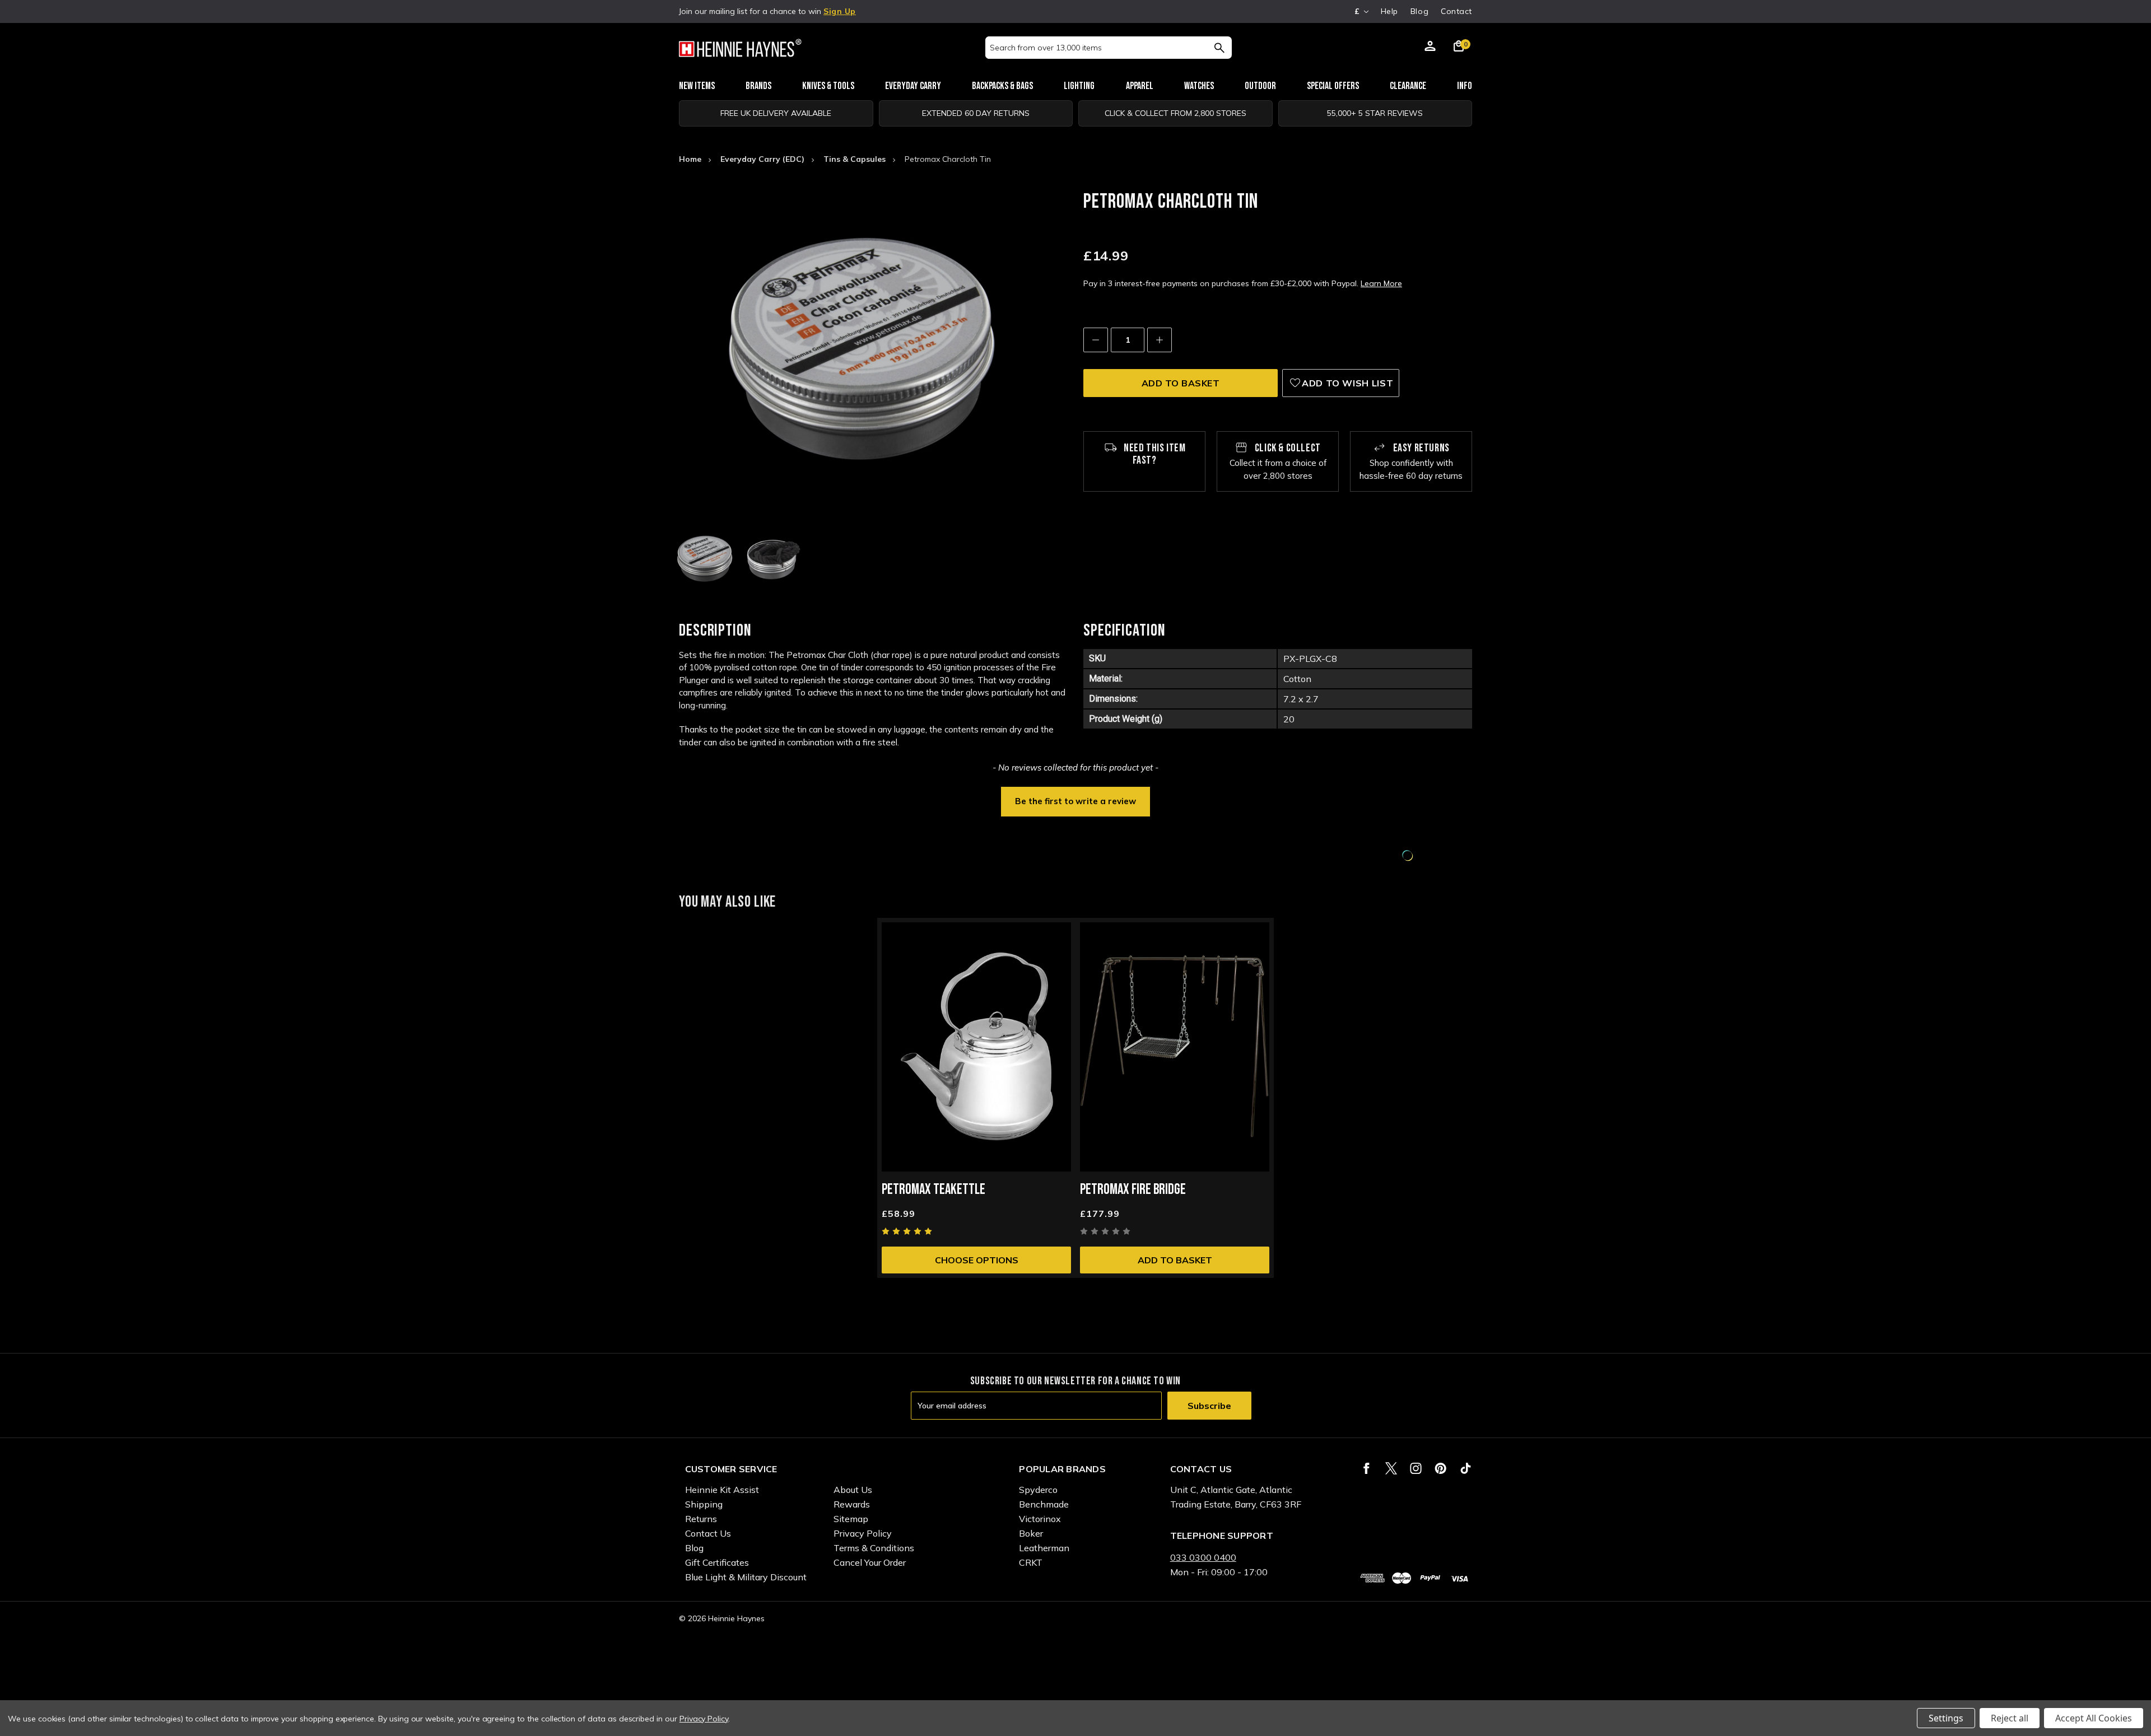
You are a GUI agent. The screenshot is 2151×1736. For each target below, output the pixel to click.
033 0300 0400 (1203, 1557)
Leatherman (1044, 1548)
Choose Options (977, 1260)
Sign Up (840, 11)
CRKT (1031, 1562)
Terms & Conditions (874, 1548)
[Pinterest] (1440, 1468)
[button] (1075, 800)
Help (1389, 11)
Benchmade (1044, 1504)
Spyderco (1038, 1490)
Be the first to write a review (1075, 801)
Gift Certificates (717, 1562)
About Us (853, 1490)
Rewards (852, 1504)
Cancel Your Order (870, 1562)
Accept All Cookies (2094, 1718)
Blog (1419, 11)
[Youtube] (1466, 1468)
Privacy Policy (863, 1533)
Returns (701, 1519)
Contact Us (708, 1533)
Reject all (2010, 1718)
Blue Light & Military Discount (746, 1577)
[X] (1391, 1468)
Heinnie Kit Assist (722, 1490)
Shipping (704, 1504)
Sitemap (851, 1519)
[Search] (1219, 48)
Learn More (1381, 283)
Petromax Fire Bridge (1133, 1190)
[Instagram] (1416, 1468)
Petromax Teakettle (934, 1190)
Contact (1456, 11)
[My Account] (1430, 48)
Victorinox (1040, 1519)
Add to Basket (1175, 1260)
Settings (1946, 1718)
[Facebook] (1367, 1468)
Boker (1031, 1533)
